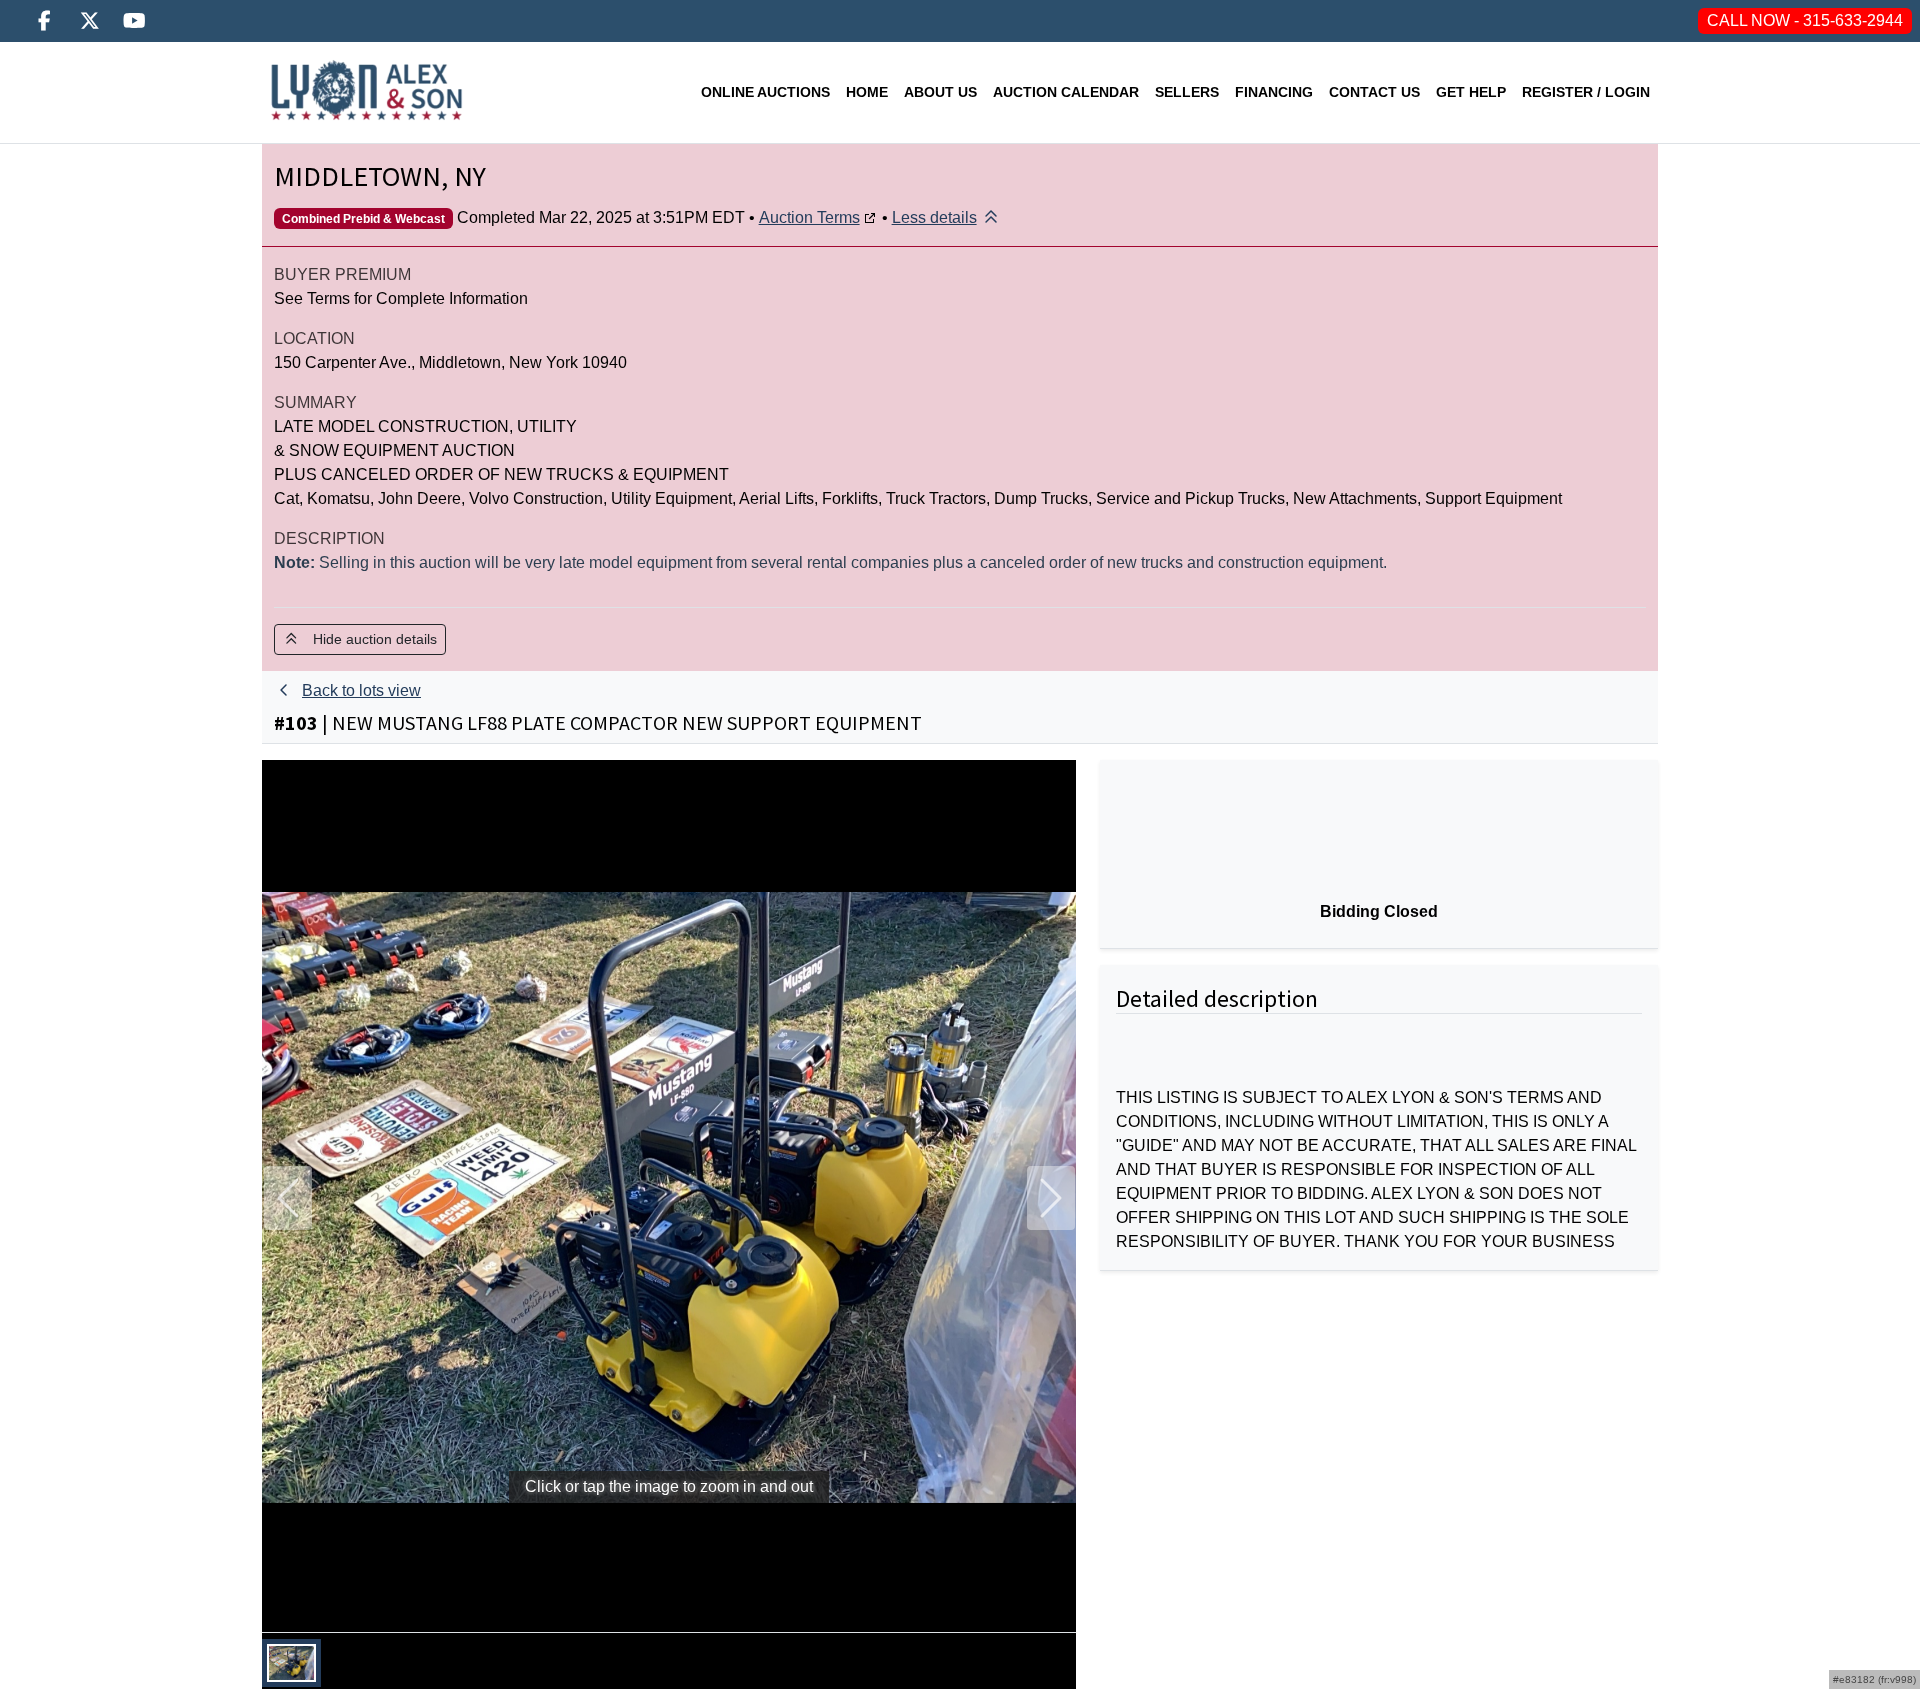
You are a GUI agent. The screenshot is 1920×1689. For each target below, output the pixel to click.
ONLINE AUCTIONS (765, 92)
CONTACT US (1374, 92)
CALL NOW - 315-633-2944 (1805, 20)
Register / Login (1586, 92)
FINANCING (1274, 92)
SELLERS (1187, 92)
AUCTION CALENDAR (1066, 92)
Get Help (1471, 92)
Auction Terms (809, 217)
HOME (867, 92)
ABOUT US (940, 92)
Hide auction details (369, 639)
